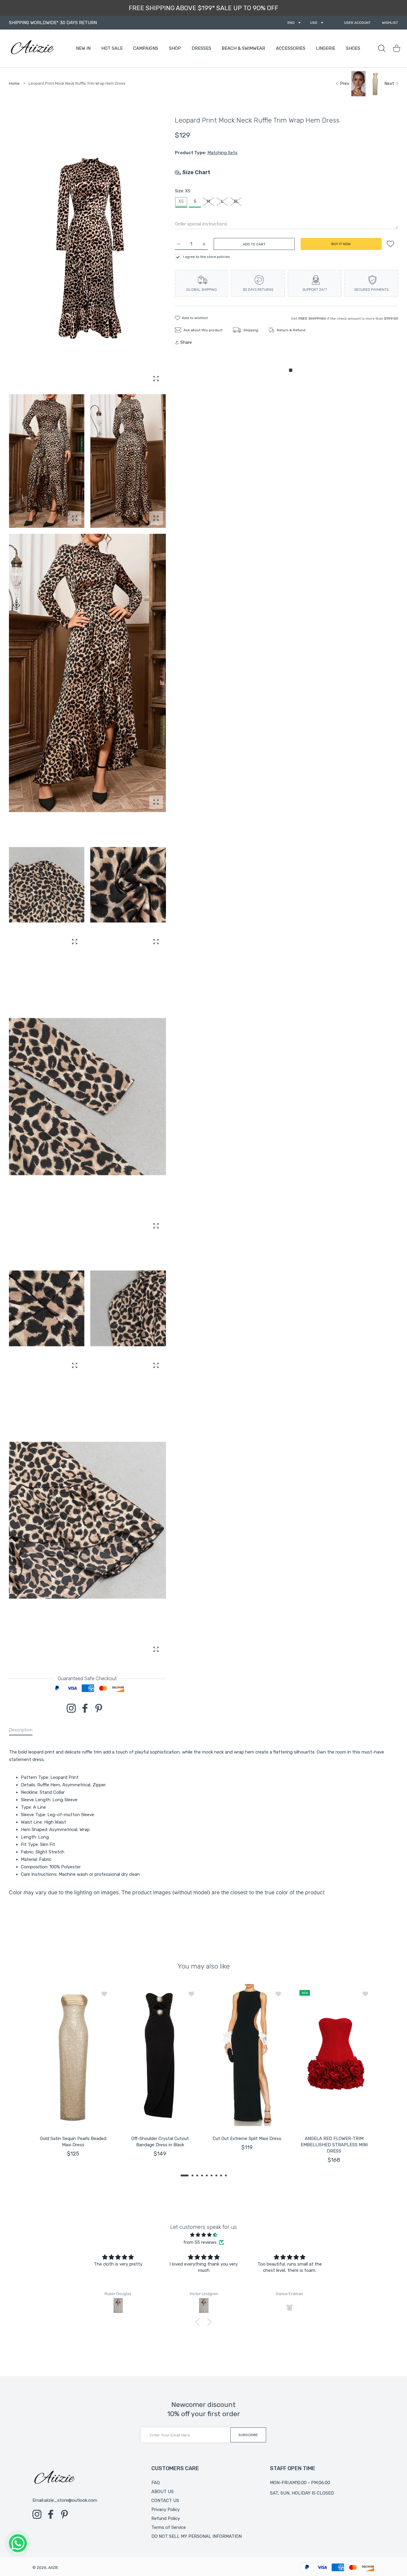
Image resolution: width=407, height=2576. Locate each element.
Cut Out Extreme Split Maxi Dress (247, 2139)
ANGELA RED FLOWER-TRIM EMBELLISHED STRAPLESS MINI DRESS (334, 2145)
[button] (185, 2175)
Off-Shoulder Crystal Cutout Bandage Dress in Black (160, 2142)
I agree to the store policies (206, 257)
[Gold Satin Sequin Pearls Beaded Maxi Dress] (73, 2055)
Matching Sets (222, 153)
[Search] (382, 48)
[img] (203, 2235)
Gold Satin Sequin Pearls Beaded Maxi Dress (73, 2142)
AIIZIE (53, 2568)
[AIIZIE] (32, 48)
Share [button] (186, 342)
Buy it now (341, 244)
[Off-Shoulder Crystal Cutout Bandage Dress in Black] (160, 2055)
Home (14, 83)
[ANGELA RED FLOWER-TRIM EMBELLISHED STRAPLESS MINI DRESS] (334, 2055)
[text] (203, 1813)
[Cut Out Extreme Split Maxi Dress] (247, 2055)
